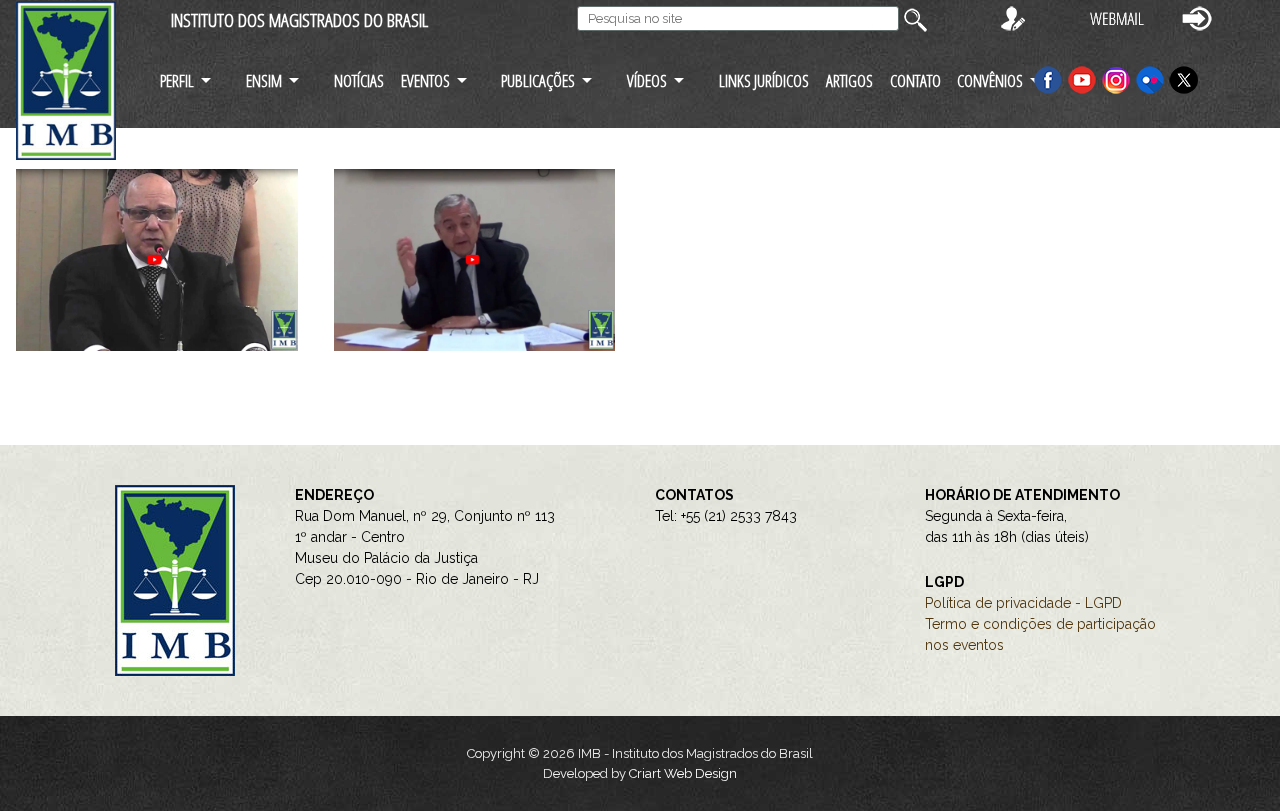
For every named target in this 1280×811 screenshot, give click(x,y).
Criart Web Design (683, 773)
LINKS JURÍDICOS (764, 80)
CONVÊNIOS (990, 80)
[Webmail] (1117, 17)
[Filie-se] (1013, 17)
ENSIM (264, 80)
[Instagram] (1118, 78)
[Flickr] (1152, 78)
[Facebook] (1048, 78)
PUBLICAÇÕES (538, 80)
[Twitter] (1184, 78)
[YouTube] (1082, 78)
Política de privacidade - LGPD (1023, 603)
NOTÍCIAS (359, 80)
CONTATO (915, 80)
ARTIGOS (849, 80)
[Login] (1197, 17)
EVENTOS (425, 80)
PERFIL (177, 80)
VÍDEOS (647, 80)
